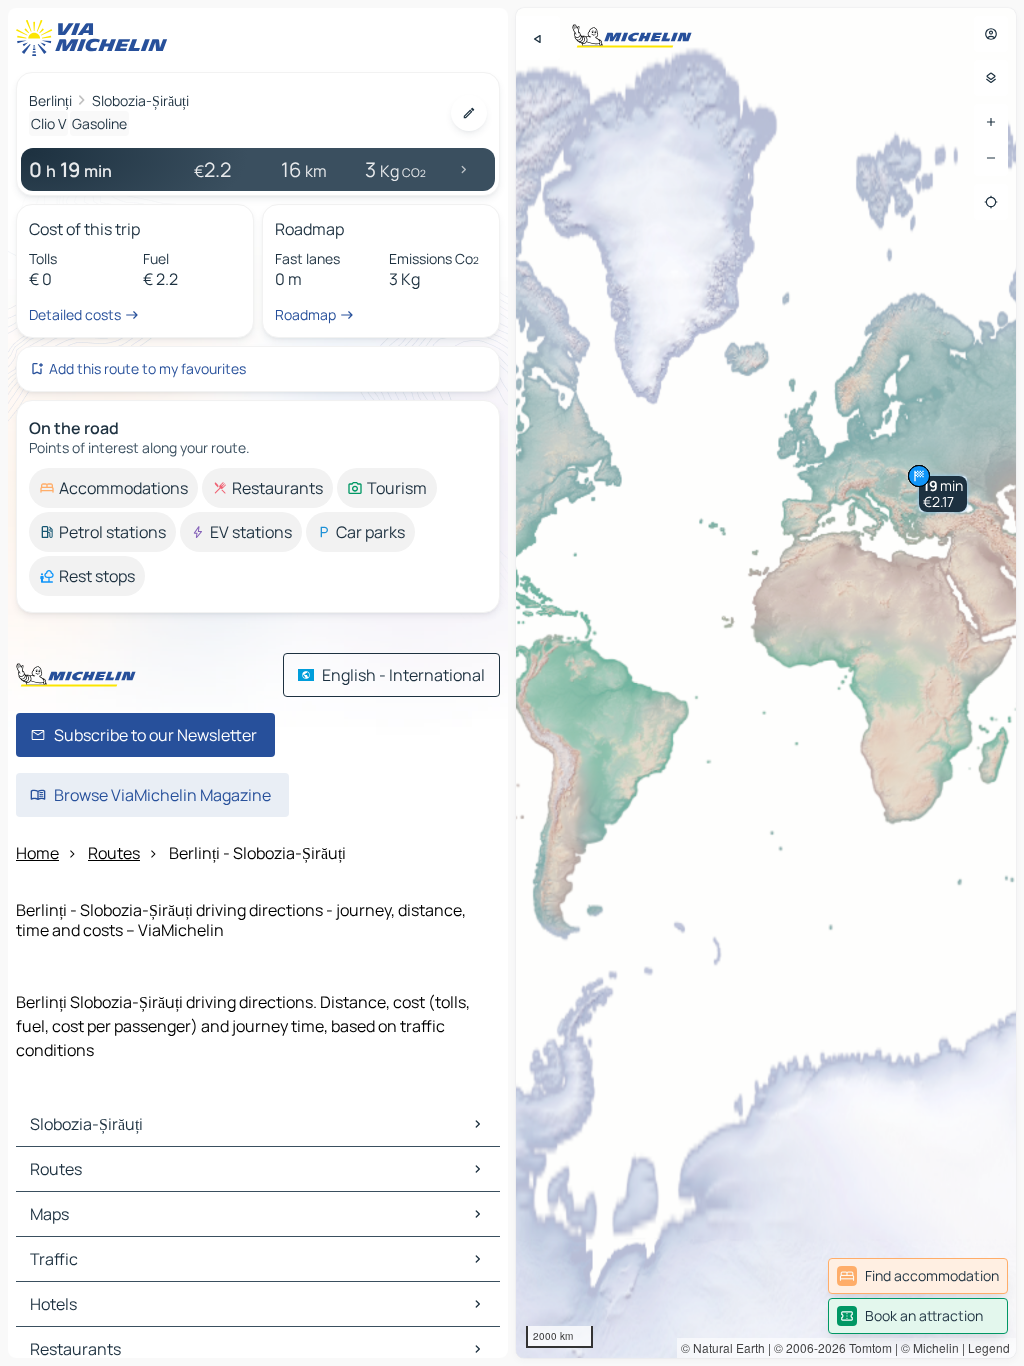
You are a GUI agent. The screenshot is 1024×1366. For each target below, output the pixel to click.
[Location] (991, 202)
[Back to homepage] (96, 38)
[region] (766, 683)
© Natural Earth (723, 1347)
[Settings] (991, 78)
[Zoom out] (991, 158)
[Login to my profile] (991, 34)
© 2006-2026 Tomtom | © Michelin (866, 1347)
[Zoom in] (991, 122)
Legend (989, 1347)
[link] (918, 1276)
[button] (943, 494)
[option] (113, 488)
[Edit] (469, 113)
